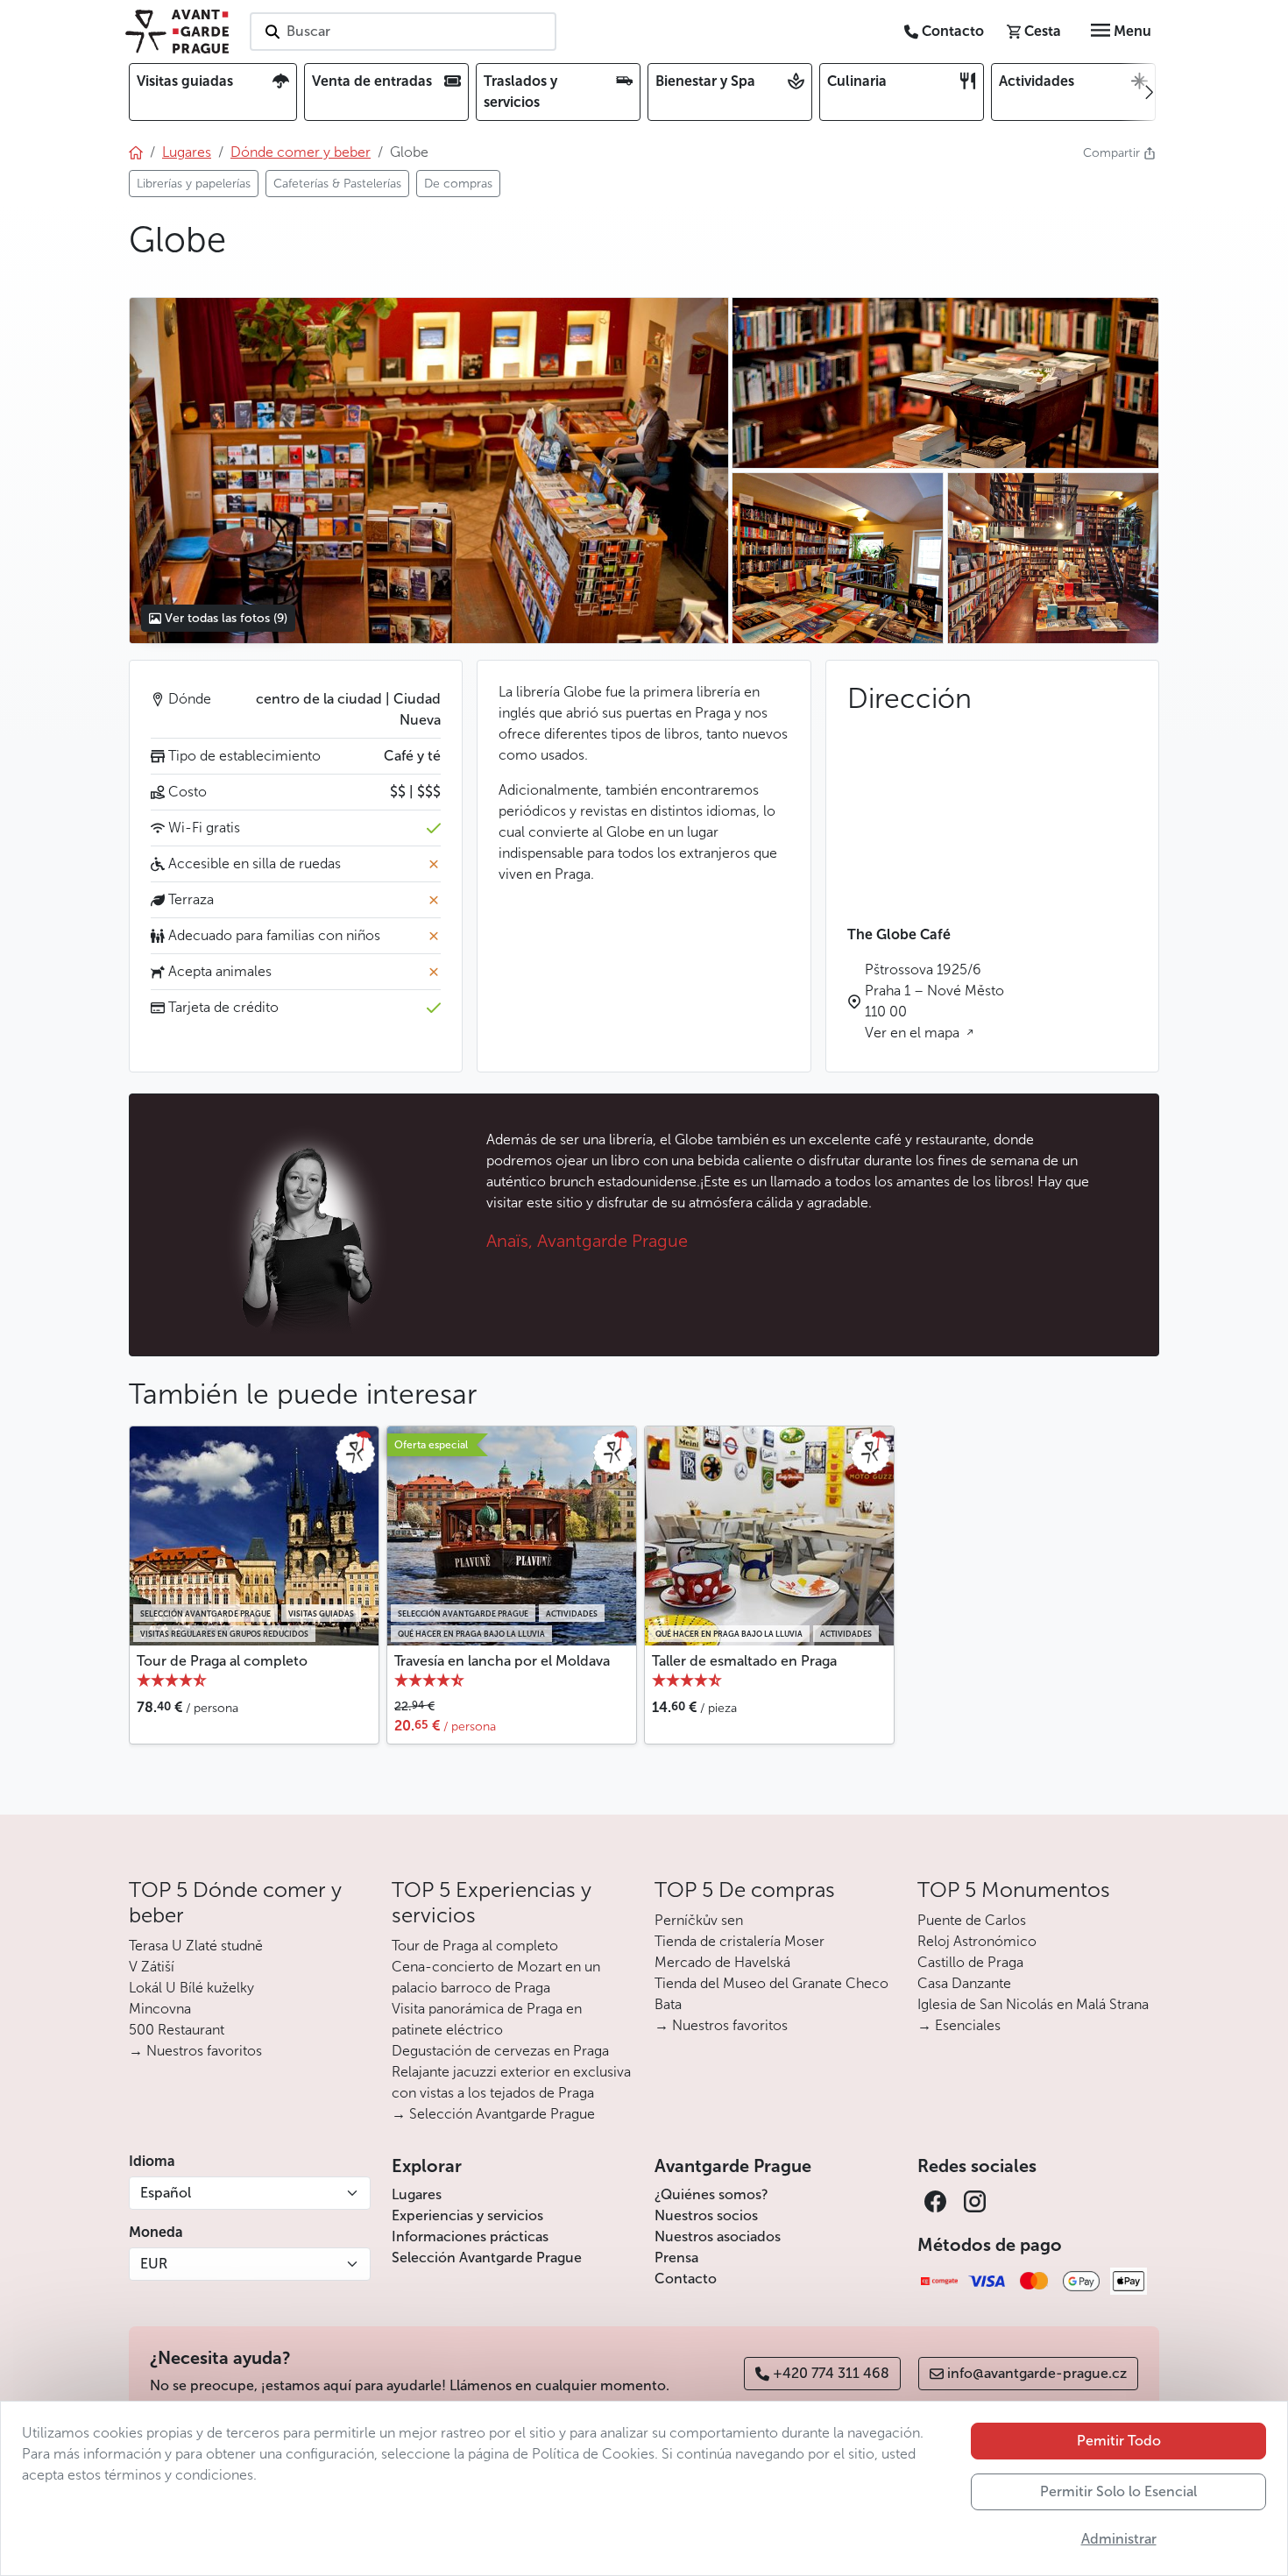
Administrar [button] (1119, 2539)
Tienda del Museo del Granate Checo (771, 1983)
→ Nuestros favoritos (195, 2051)
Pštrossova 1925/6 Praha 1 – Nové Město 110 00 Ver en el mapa (934, 1001)
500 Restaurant (177, 2030)
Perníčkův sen (699, 1920)
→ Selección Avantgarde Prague (493, 2114)
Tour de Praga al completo (222, 1661)
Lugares (417, 2194)
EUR (154, 2264)
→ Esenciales (959, 2025)
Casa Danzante (964, 1983)
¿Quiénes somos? (711, 2194)
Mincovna (160, 2009)
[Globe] (428, 471)
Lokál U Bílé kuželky (191, 1988)
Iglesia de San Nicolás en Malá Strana (1033, 2004)
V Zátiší (152, 1967)
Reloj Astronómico (977, 1941)
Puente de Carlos (972, 1920)
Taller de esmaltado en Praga (744, 1661)
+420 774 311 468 (831, 2373)
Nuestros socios (706, 2215)
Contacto (686, 2279)
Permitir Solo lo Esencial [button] (1118, 2491)
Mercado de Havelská (722, 1962)
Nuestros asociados (718, 2236)
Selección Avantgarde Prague (487, 2258)
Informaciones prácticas (470, 2236)
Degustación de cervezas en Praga (500, 2051)
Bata (668, 2004)
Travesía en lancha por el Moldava (502, 1661)
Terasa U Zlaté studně (196, 1946)
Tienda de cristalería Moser (740, 1941)
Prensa (676, 2258)
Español (166, 2193)
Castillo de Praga (970, 1962)
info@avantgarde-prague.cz (1037, 2373)
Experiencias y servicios (467, 2215)
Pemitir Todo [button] (1119, 2441)
